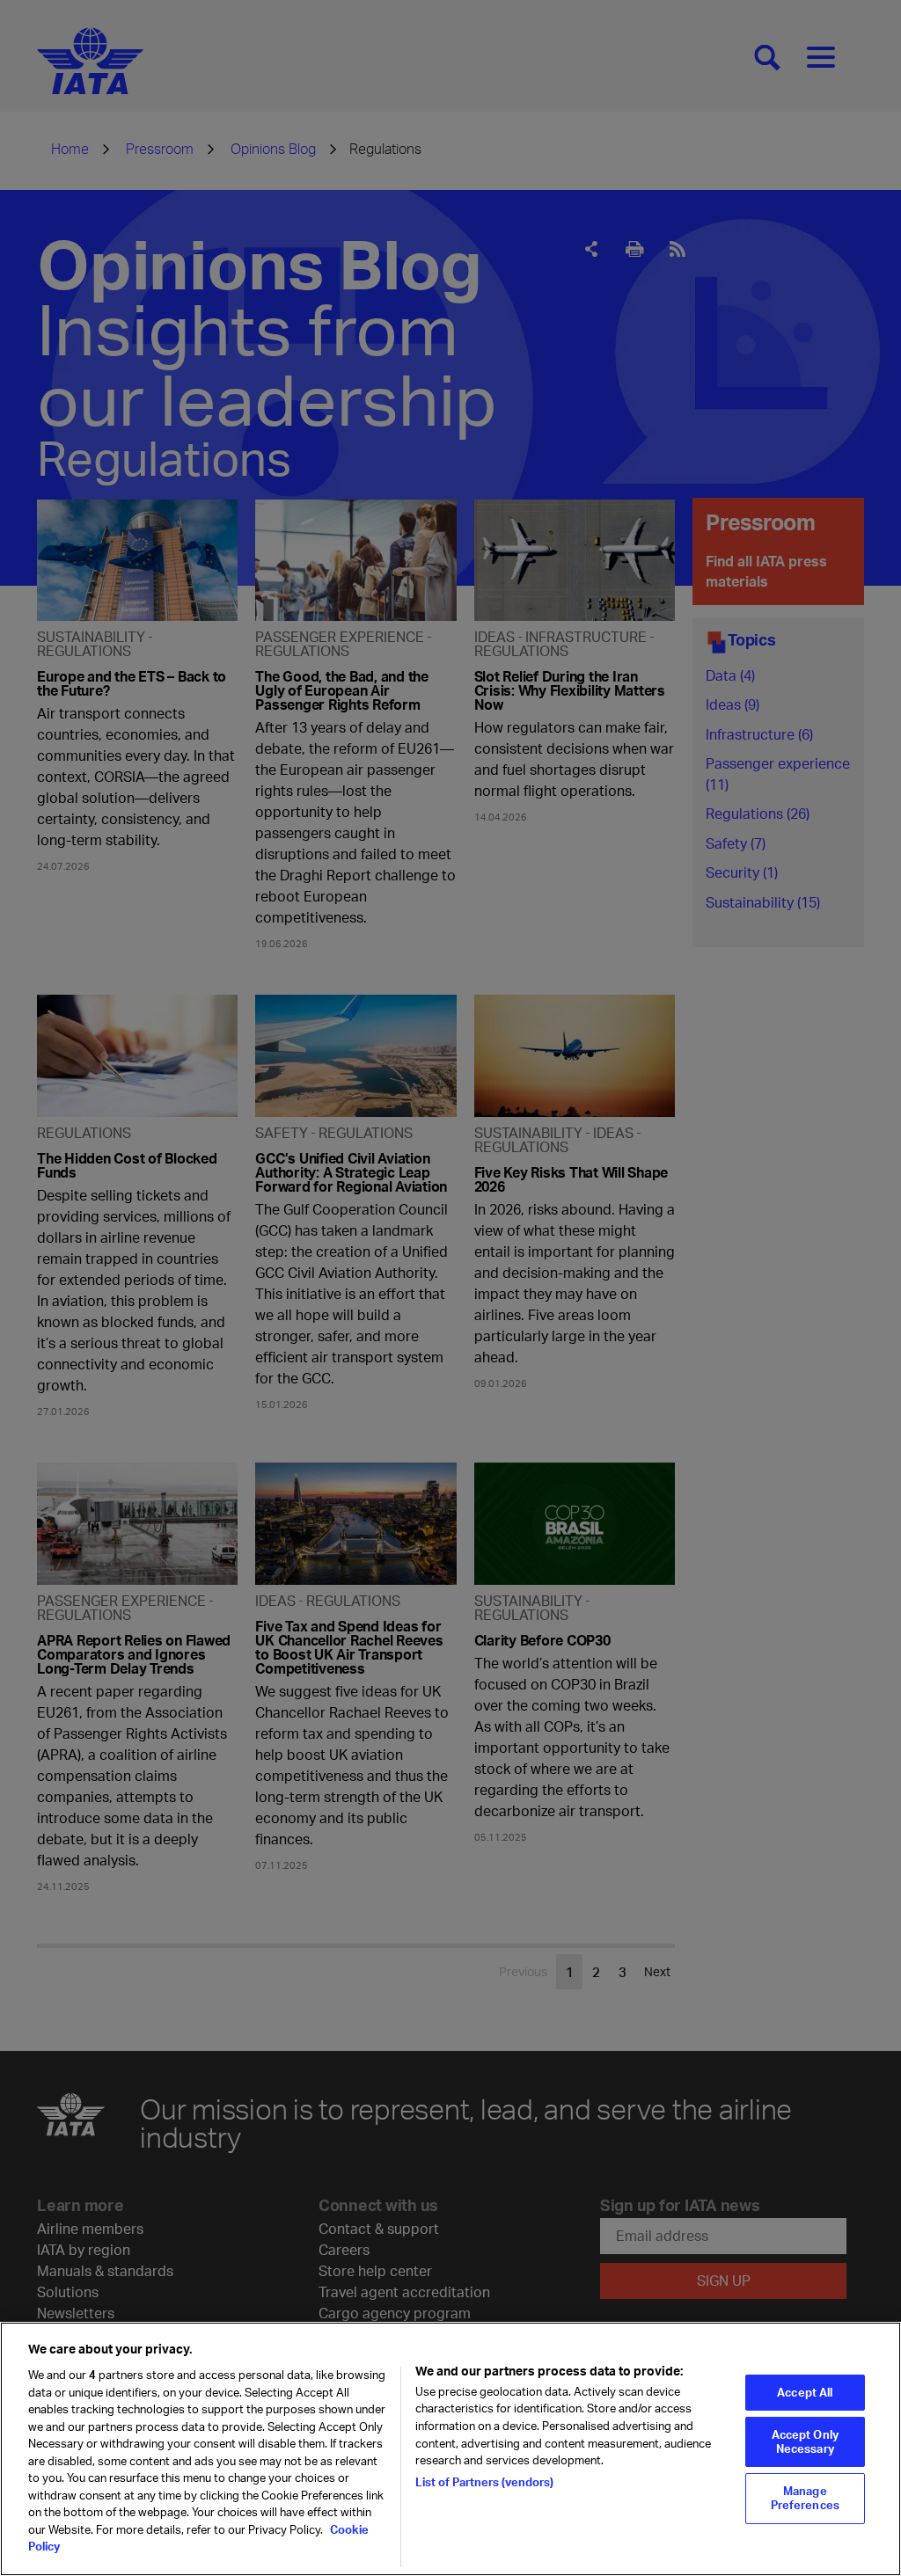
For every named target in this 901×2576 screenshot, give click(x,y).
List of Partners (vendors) (484, 2482)
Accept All (805, 2392)
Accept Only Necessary (805, 2441)
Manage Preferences (805, 2498)
